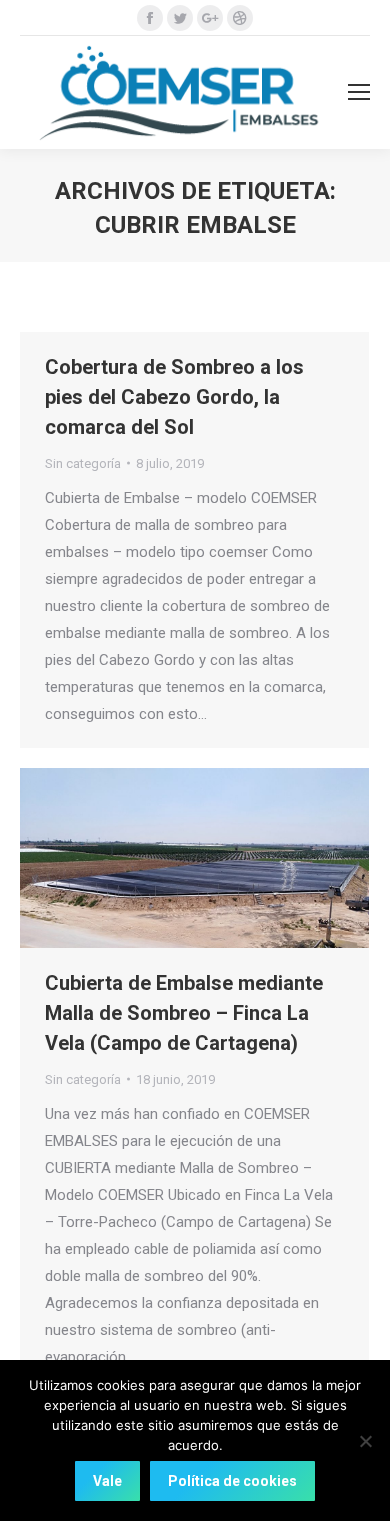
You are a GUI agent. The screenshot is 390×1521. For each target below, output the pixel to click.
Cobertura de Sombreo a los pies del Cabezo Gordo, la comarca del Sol (174, 397)
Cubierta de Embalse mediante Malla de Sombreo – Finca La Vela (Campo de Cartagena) (184, 1013)
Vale (107, 1481)
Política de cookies (232, 1481)
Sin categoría (83, 463)
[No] (365, 1441)
